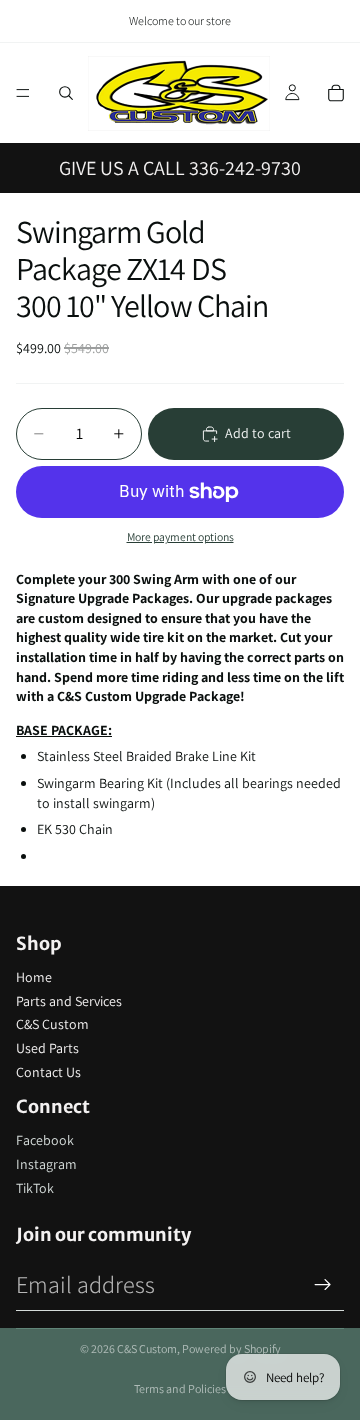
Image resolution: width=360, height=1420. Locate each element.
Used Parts (47, 1048)
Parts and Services (69, 1001)
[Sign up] (323, 1285)
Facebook (45, 1140)
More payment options (180, 536)
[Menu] (23, 93)
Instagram (46, 1164)
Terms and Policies (180, 1388)
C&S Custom (52, 1024)
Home (34, 977)
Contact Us (48, 1072)
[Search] (66, 93)
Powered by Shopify (231, 1348)
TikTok (35, 1188)
